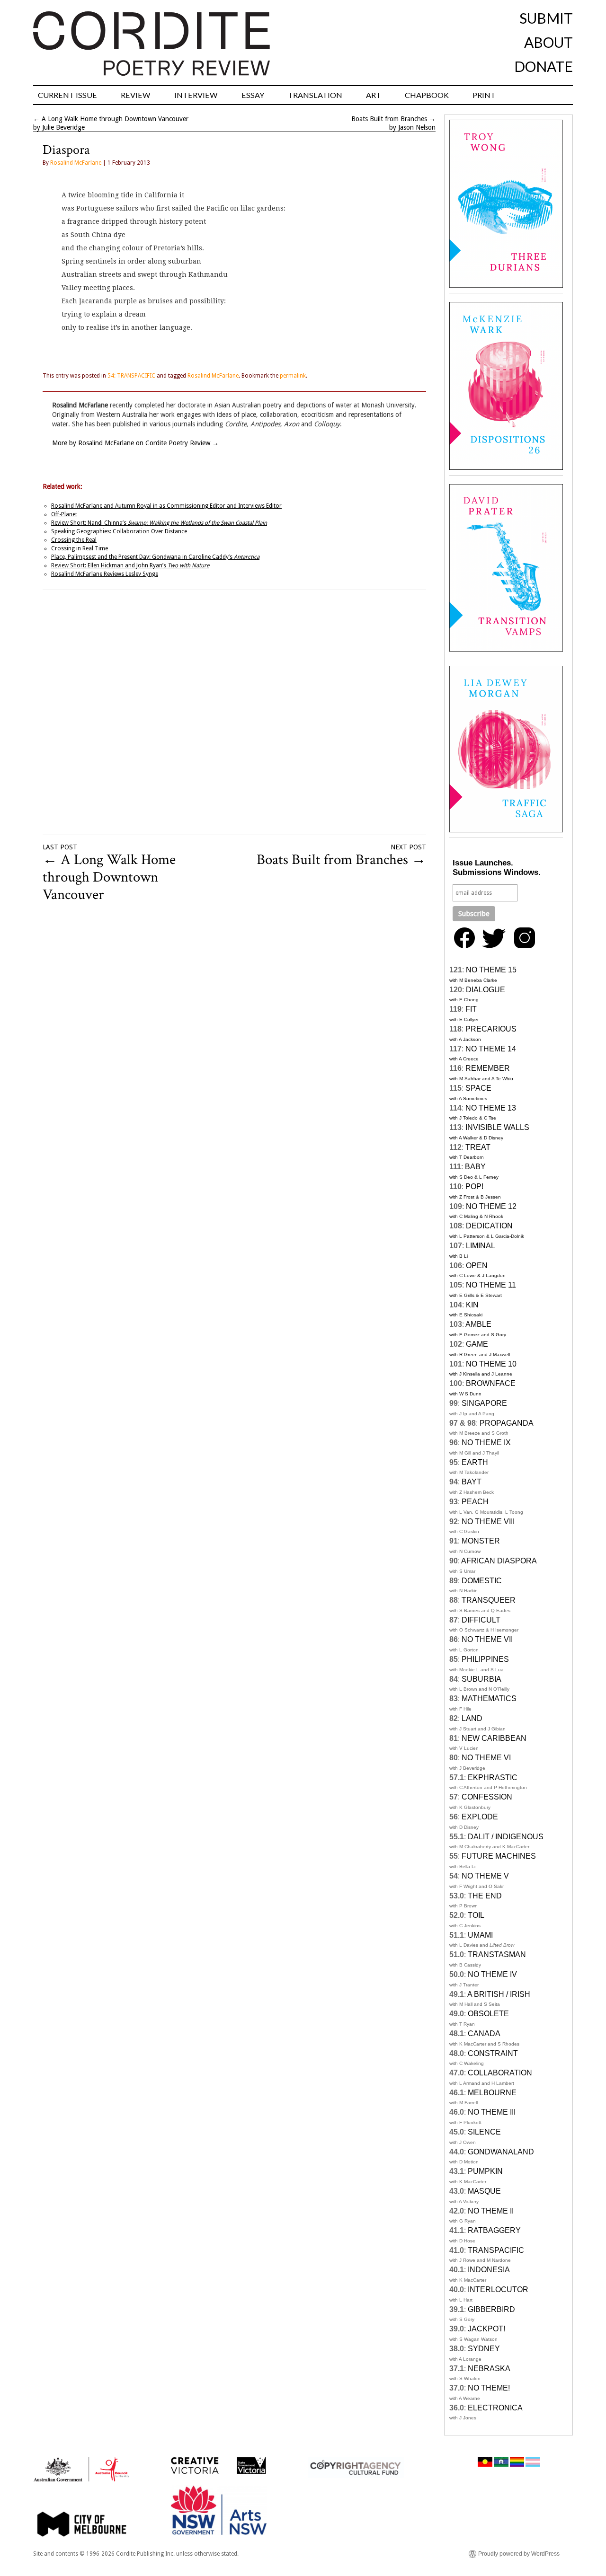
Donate (544, 66)
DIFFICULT (481, 1620)
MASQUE (484, 2191)
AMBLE (478, 1324)
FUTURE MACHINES (499, 1856)
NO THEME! (489, 2388)
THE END (485, 1896)
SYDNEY (484, 2349)
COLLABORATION (500, 2073)
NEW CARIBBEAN (494, 1738)
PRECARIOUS (491, 1029)
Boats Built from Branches (389, 119)
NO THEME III (492, 2112)
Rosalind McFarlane (76, 163)
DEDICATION (489, 1226)
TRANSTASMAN (497, 1954)
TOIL (476, 1915)
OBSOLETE (488, 2014)
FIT (471, 1009)
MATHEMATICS (489, 1698)
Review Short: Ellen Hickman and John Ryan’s (130, 565)
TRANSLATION (315, 95)
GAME (477, 1344)
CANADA (484, 2033)
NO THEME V (485, 1876)
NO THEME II (491, 2211)
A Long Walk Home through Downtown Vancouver (115, 119)
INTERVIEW (196, 95)
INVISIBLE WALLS (497, 1127)
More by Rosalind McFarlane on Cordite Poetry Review (135, 443)
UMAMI (480, 1935)
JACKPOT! (486, 2329)
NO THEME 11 (491, 1285)
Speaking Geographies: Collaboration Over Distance (119, 531)
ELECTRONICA (495, 2408)
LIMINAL (481, 1246)
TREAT (478, 1147)
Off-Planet (64, 514)
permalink (293, 376)
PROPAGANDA (507, 1423)
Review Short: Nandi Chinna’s (159, 523)
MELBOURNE (492, 2093)
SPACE (478, 1088)
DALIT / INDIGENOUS (506, 1837)
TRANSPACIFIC (496, 2250)
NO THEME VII (487, 1639)
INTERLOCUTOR (498, 2289)
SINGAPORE (484, 1403)
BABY (475, 1167)
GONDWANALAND (501, 2152)
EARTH (475, 1462)
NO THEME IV (492, 1974)
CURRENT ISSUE (67, 95)
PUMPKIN (485, 2171)
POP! (474, 1187)
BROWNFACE (491, 1383)
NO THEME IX (486, 1442)
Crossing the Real (74, 540)
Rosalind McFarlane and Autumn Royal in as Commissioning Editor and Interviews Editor (166, 506)
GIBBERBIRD (491, 2309)
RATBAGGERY (494, 2230)
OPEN (477, 1266)
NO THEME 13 (491, 1108)
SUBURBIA (481, 1679)
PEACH (475, 1502)
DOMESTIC (482, 1581)
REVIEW (136, 95)
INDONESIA (489, 2270)
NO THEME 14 (491, 1049)
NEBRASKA (489, 2369)
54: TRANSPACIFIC (131, 376)
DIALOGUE (486, 990)
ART (374, 95)
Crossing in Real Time (80, 548)
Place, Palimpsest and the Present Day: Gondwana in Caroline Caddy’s (155, 557)
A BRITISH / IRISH (499, 1994)
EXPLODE (480, 1817)
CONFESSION (487, 1797)
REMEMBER (488, 1068)
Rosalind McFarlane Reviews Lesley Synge (105, 574)
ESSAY (253, 95)
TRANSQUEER (489, 1600)
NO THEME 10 (491, 1364)
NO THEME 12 (491, 1206)
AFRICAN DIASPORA (499, 1561)
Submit (546, 18)
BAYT (472, 1482)
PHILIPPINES (485, 1659)
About (548, 42)
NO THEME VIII (488, 1522)
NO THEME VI (486, 1758)
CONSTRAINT (493, 2053)
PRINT (484, 95)
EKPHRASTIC (493, 1778)
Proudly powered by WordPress (519, 2554)
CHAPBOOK (427, 95)
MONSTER (481, 1541)
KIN (472, 1305)
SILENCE (484, 2132)
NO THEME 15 (491, 970)
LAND (472, 1718)
